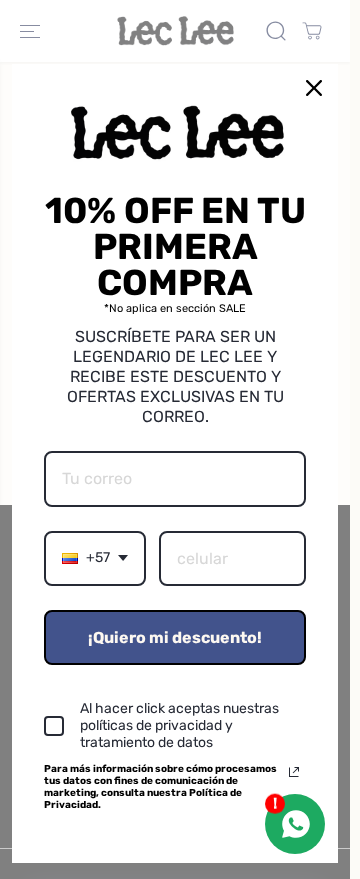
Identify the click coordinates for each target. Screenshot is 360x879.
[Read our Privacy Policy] (294, 772)
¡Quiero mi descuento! (175, 637)
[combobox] (95, 558)
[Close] (314, 88)
